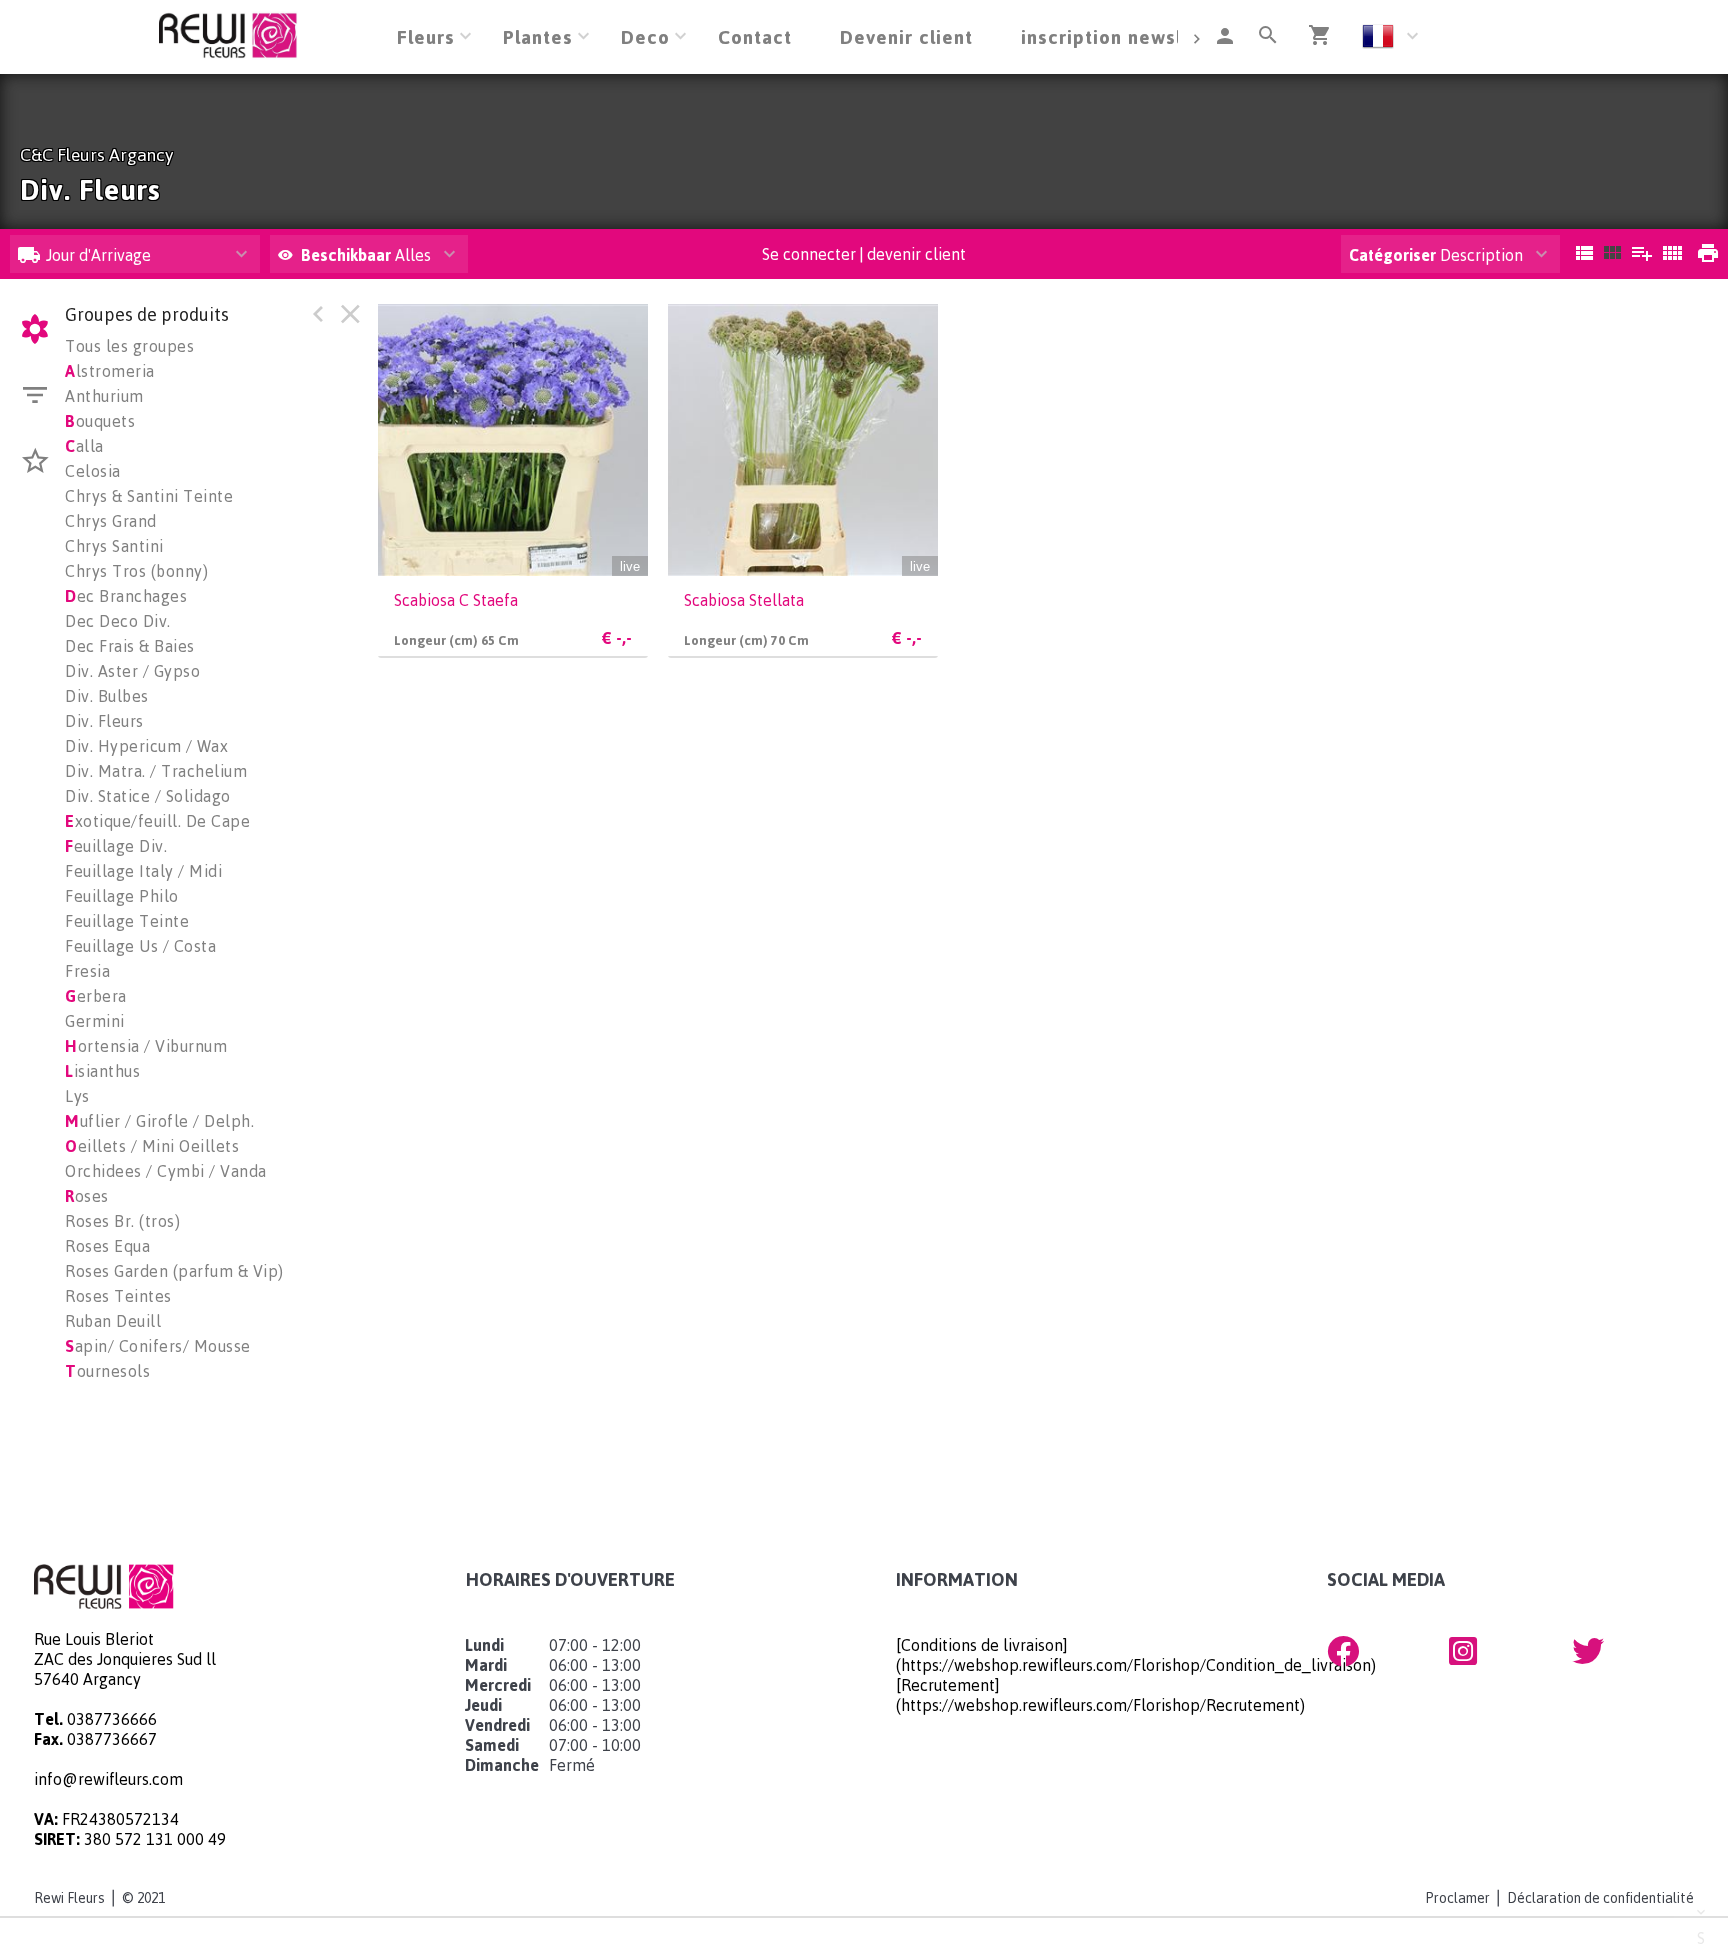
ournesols (107, 1371)
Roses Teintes (118, 1296)
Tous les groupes (129, 346)
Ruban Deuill (113, 1321)
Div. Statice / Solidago (148, 796)
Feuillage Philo (122, 896)
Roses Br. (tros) (122, 1221)
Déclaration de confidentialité (1600, 1897)
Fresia (87, 971)
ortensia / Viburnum (146, 1046)
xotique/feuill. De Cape (157, 821)
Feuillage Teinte (127, 921)
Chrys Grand (111, 521)
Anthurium (104, 396)
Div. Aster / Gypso (132, 671)
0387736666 (112, 1719)
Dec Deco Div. (118, 621)
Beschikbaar (348, 255)
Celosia (93, 471)
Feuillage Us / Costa (140, 946)
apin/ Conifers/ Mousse (158, 1346)
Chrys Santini (114, 546)
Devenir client (906, 36)
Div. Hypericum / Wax (146, 746)
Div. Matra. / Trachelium (156, 771)
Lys (77, 1096)
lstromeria (110, 371)
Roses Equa (107, 1246)
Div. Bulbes (107, 696)
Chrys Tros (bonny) (136, 571)
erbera (96, 996)
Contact (755, 36)
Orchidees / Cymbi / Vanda (166, 1171)
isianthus (102, 1071)
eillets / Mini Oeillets (152, 1146)
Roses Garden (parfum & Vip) (174, 1271)
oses (87, 1196)
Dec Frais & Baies (130, 646)
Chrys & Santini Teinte (149, 496)
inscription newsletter (1125, 36)
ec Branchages (126, 596)
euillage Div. (116, 846)
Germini (95, 1021)
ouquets (100, 421)
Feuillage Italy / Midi (143, 871)
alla (84, 446)
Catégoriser (1392, 255)
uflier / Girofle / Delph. (159, 1121)
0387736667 (112, 1739)
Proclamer (1458, 1897)
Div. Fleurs (104, 721)
